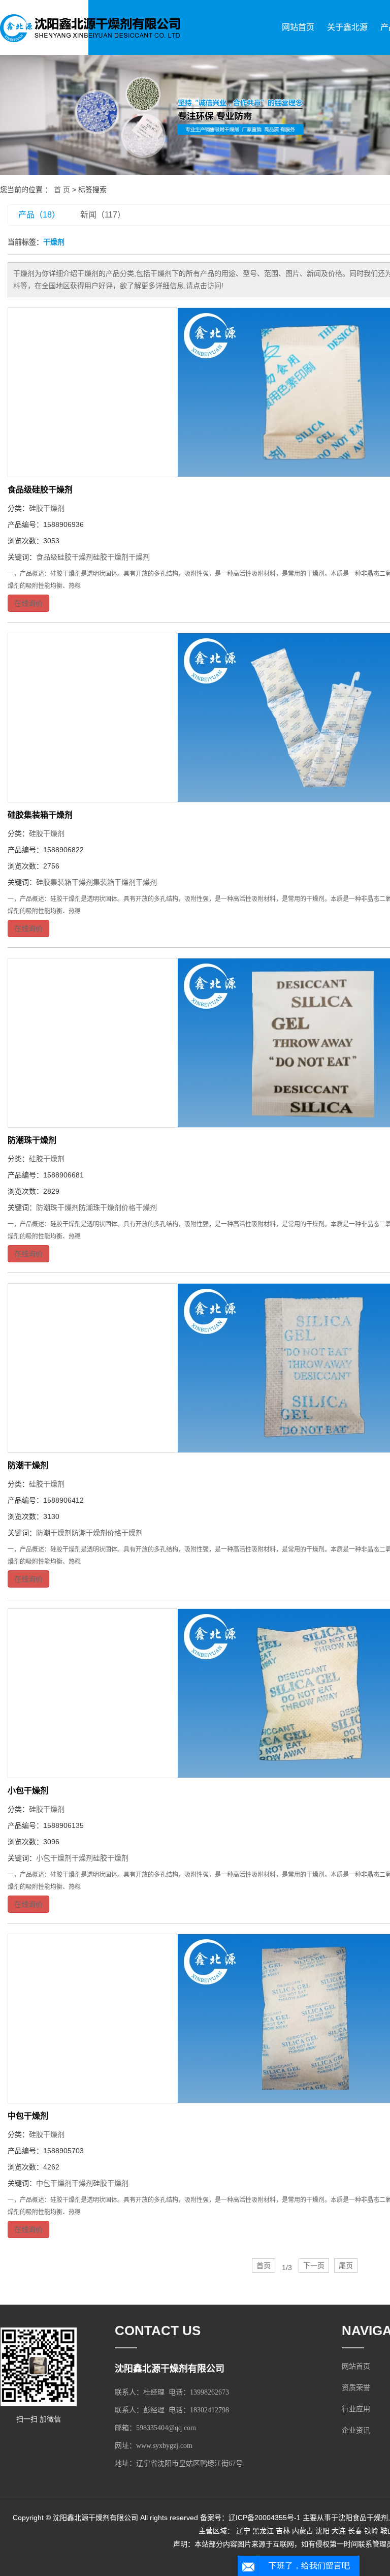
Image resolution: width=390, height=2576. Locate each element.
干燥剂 (139, 557)
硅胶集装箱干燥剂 (40, 815)
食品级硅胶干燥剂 (40, 490)
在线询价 (28, 603)
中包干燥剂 (28, 2116)
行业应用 (356, 2409)
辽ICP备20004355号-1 (265, 2518)
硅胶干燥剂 (47, 508)
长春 (355, 2531)
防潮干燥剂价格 (96, 1533)
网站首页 (298, 27)
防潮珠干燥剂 (32, 1140)
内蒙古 (303, 2531)
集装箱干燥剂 (114, 882)
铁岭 (371, 2531)
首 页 (62, 190)
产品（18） (39, 215)
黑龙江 (263, 2531)
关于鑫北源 (347, 27)
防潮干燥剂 (28, 1465)
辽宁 (243, 2531)
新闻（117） (103, 215)
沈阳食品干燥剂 (363, 2518)
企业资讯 (356, 2430)
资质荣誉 (356, 2388)
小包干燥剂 (28, 1791)
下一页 (314, 2265)
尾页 (346, 2265)
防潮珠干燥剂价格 (107, 1207)
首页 (264, 2265)
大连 (339, 2531)
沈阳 (322, 2531)
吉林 (283, 2531)
